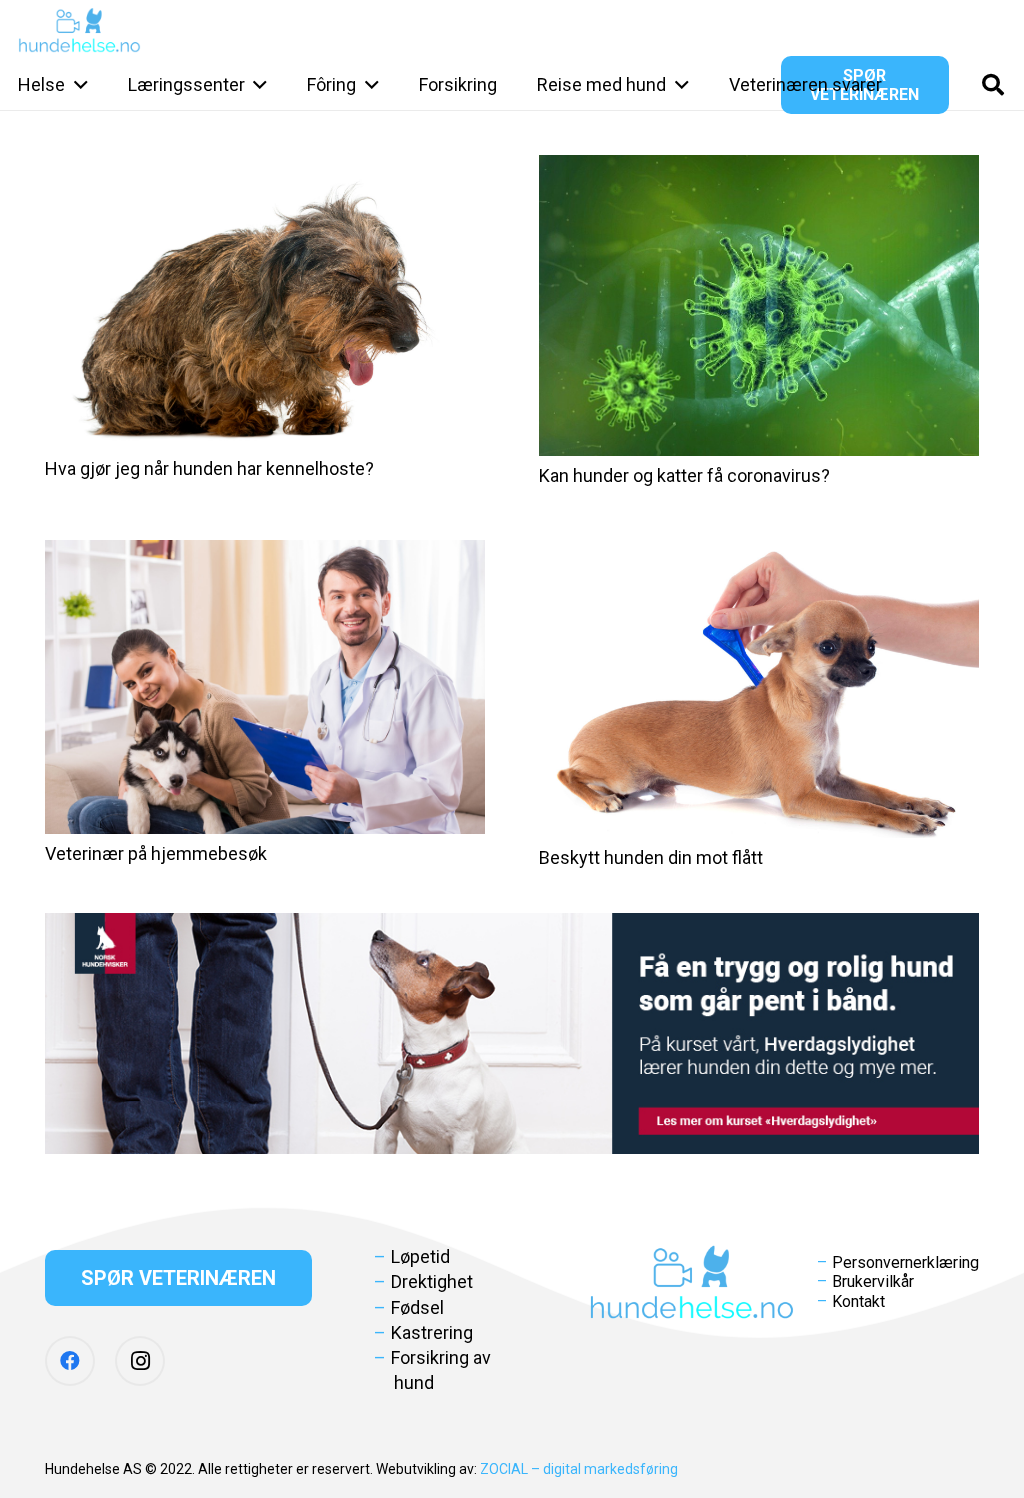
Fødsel (417, 1307)
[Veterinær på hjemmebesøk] (265, 687)
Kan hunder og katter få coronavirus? (684, 475)
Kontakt (858, 1301)
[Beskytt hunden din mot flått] (759, 689)
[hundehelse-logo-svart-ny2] (79, 30)
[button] (76, 85)
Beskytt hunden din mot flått (651, 857)
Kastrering (432, 1332)
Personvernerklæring (905, 1262)
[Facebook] (70, 1361)
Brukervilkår (873, 1281)
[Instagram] (140, 1361)
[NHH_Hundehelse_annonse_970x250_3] (512, 1033)
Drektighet (432, 1281)
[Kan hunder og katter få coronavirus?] (759, 305)
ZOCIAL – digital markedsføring (579, 1469)
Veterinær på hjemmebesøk (156, 853)
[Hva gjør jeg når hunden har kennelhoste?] (265, 302)
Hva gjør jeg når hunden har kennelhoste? (209, 468)
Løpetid (420, 1256)
